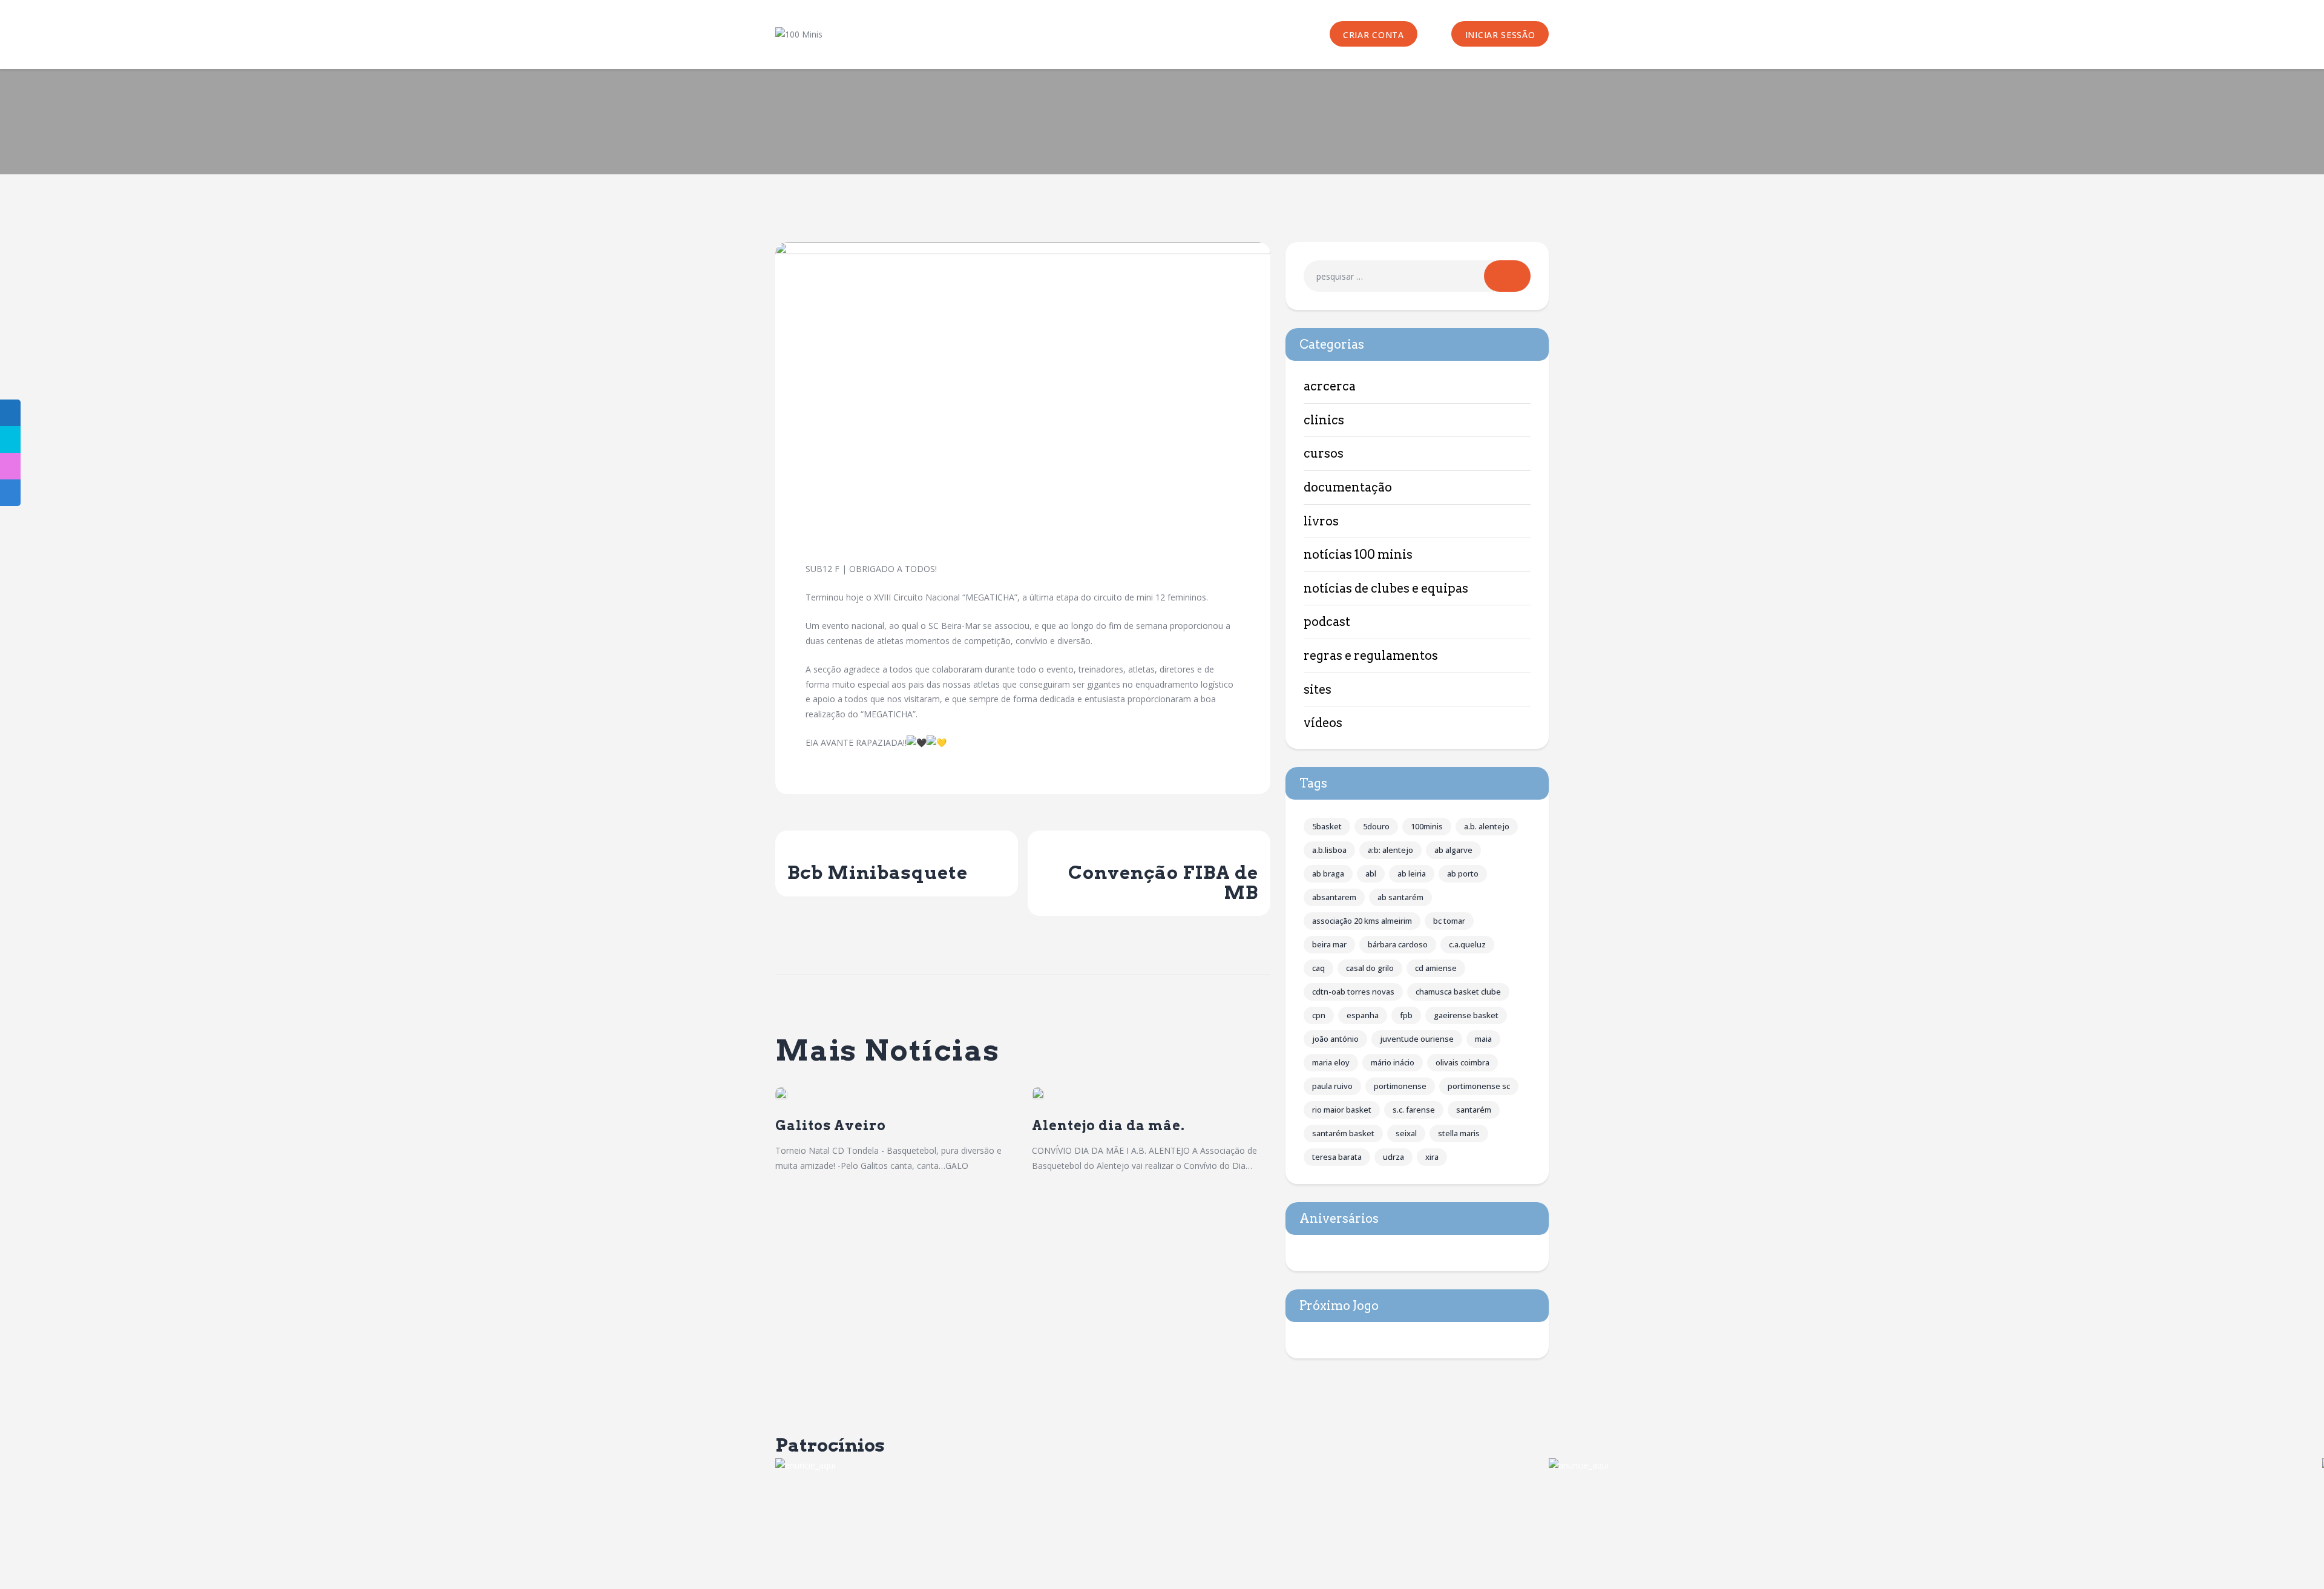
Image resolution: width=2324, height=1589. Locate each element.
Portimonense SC (1479, 1086)
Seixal (1406, 1133)
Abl (1371, 873)
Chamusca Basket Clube (1458, 992)
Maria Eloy (1331, 1062)
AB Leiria (1412, 873)
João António (1335, 1039)
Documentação (1348, 487)
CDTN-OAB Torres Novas (1353, 992)
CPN (1319, 1015)
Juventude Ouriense (1417, 1039)
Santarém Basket (1343, 1133)
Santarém (1474, 1110)
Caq (1318, 968)
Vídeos (1323, 723)
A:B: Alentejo (1390, 850)
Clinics (1324, 420)
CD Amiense (1436, 968)
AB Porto (1463, 873)
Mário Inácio (1393, 1062)
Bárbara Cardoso (1398, 944)
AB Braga (1328, 873)
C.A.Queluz (1467, 944)
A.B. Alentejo (1487, 826)
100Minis (1427, 826)
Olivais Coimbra (1462, 1062)
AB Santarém (1400, 897)
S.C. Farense (1414, 1110)
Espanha (1363, 1015)
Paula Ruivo (1332, 1086)
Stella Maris (1459, 1133)
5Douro (1376, 826)
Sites (1318, 689)
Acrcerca (1330, 386)
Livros (1321, 521)
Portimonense (1400, 1086)
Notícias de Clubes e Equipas (1386, 588)
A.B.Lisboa (1329, 850)
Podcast (1327, 622)
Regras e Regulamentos (1371, 656)
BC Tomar (1449, 921)
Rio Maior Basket (1342, 1110)
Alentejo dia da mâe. (1108, 1126)
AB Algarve (1453, 850)
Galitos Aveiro (831, 1126)
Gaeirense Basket (1466, 1015)
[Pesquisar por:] (1417, 276)
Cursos (1324, 453)
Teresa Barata (1337, 1157)
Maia (1483, 1039)
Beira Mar (1329, 944)
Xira (1432, 1157)
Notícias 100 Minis (1358, 554)
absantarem (1334, 897)
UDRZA (1393, 1157)
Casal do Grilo (1370, 968)
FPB (1406, 1015)
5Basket (1327, 826)
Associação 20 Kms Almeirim (1362, 921)
